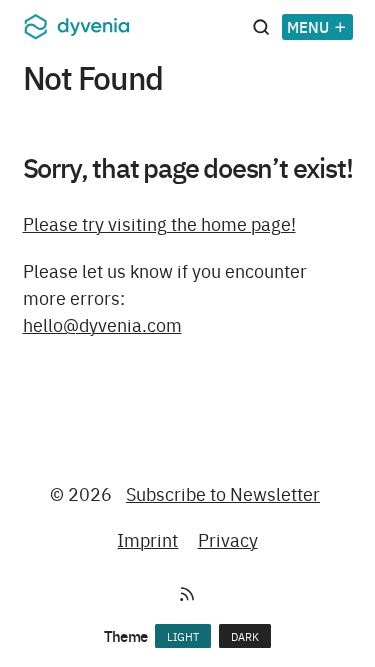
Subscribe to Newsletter (223, 493)
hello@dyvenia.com (102, 324)
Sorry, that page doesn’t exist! (188, 166)
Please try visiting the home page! (159, 223)
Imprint (147, 539)
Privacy (228, 539)
